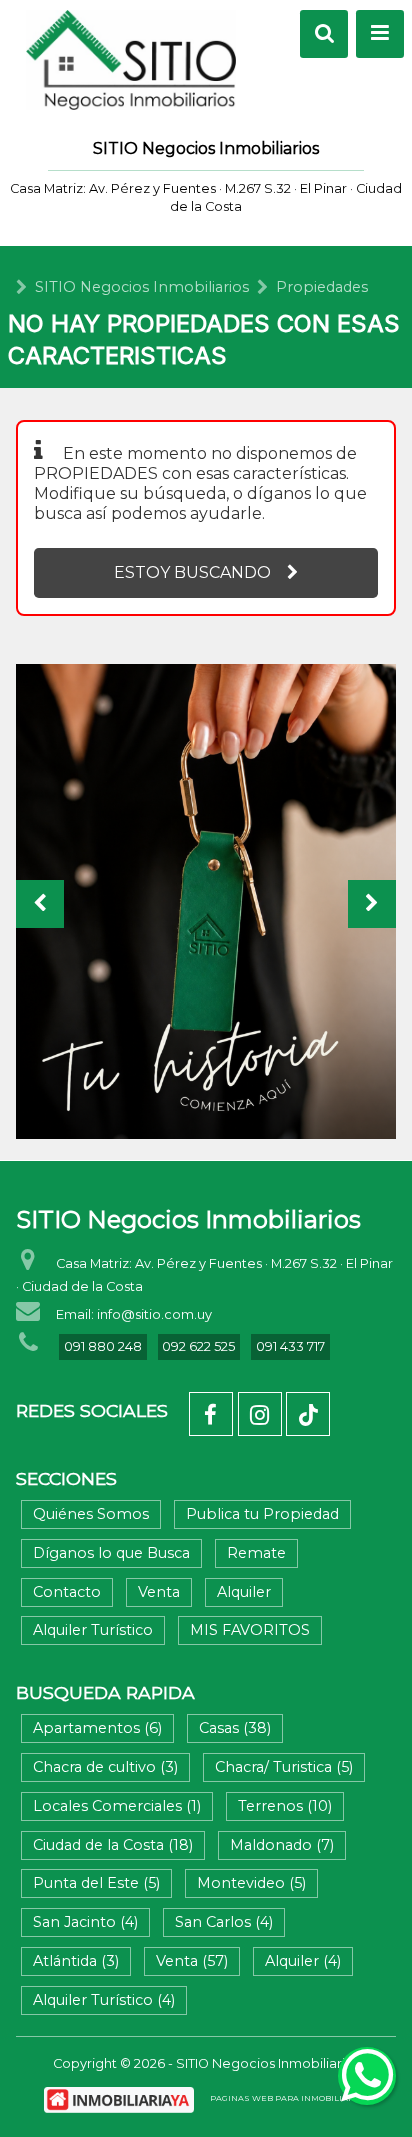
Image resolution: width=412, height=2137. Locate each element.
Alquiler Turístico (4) (104, 2000)
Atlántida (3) (76, 1961)
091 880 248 (103, 1346)
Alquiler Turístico (93, 1630)
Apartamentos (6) (97, 1728)
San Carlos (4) (224, 1922)
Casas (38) (235, 1728)
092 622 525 (198, 1346)
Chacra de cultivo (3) (105, 1767)
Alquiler (244, 1592)
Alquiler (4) (303, 1961)
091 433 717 (290, 1346)
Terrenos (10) (285, 1806)
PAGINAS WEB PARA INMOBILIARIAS (289, 2098)
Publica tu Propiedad (262, 1514)
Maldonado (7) (282, 1845)
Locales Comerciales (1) (117, 1806)
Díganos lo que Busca (111, 1553)
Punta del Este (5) (96, 1883)
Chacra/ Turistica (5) (284, 1767)
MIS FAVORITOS (250, 1630)
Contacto (67, 1592)
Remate (256, 1553)
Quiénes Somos (91, 1514)
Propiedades (322, 287)
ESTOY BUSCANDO (192, 572)
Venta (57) (192, 1961)
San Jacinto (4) (85, 1922)
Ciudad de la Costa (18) (113, 1845)
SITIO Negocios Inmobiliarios (142, 287)
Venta (159, 1592)
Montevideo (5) (251, 1883)
